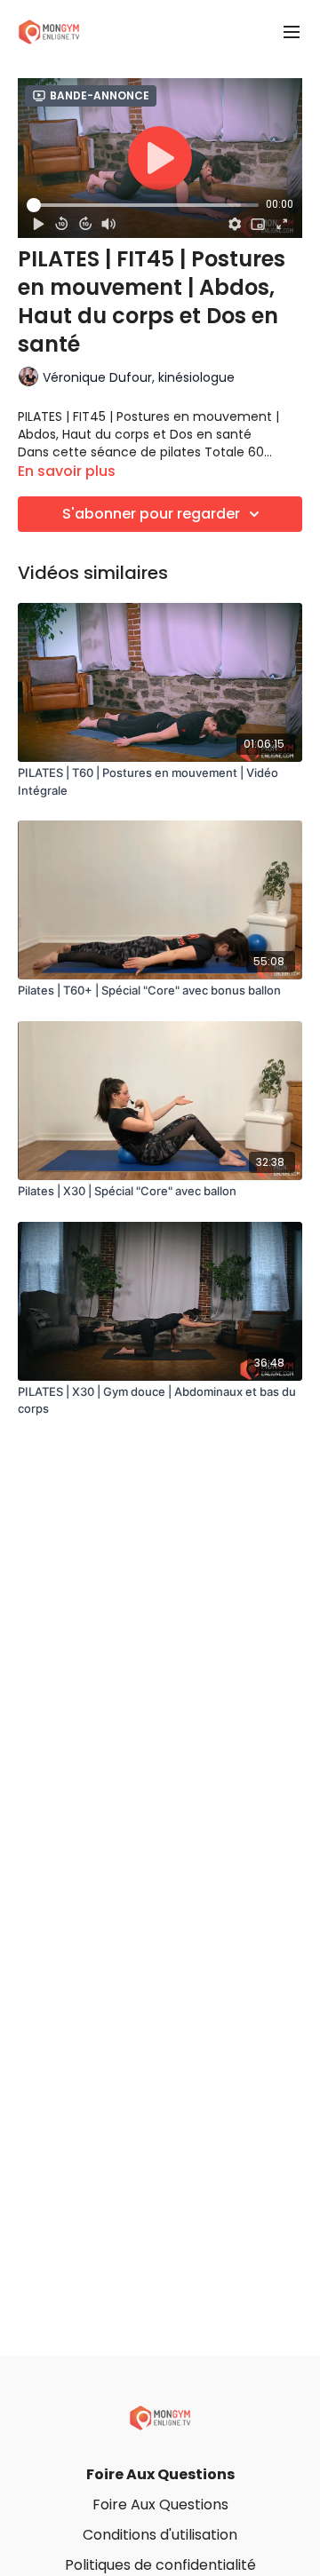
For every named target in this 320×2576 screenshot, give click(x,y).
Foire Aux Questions (160, 2474)
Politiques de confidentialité (160, 2565)
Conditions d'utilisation (160, 2535)
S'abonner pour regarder (151, 514)
